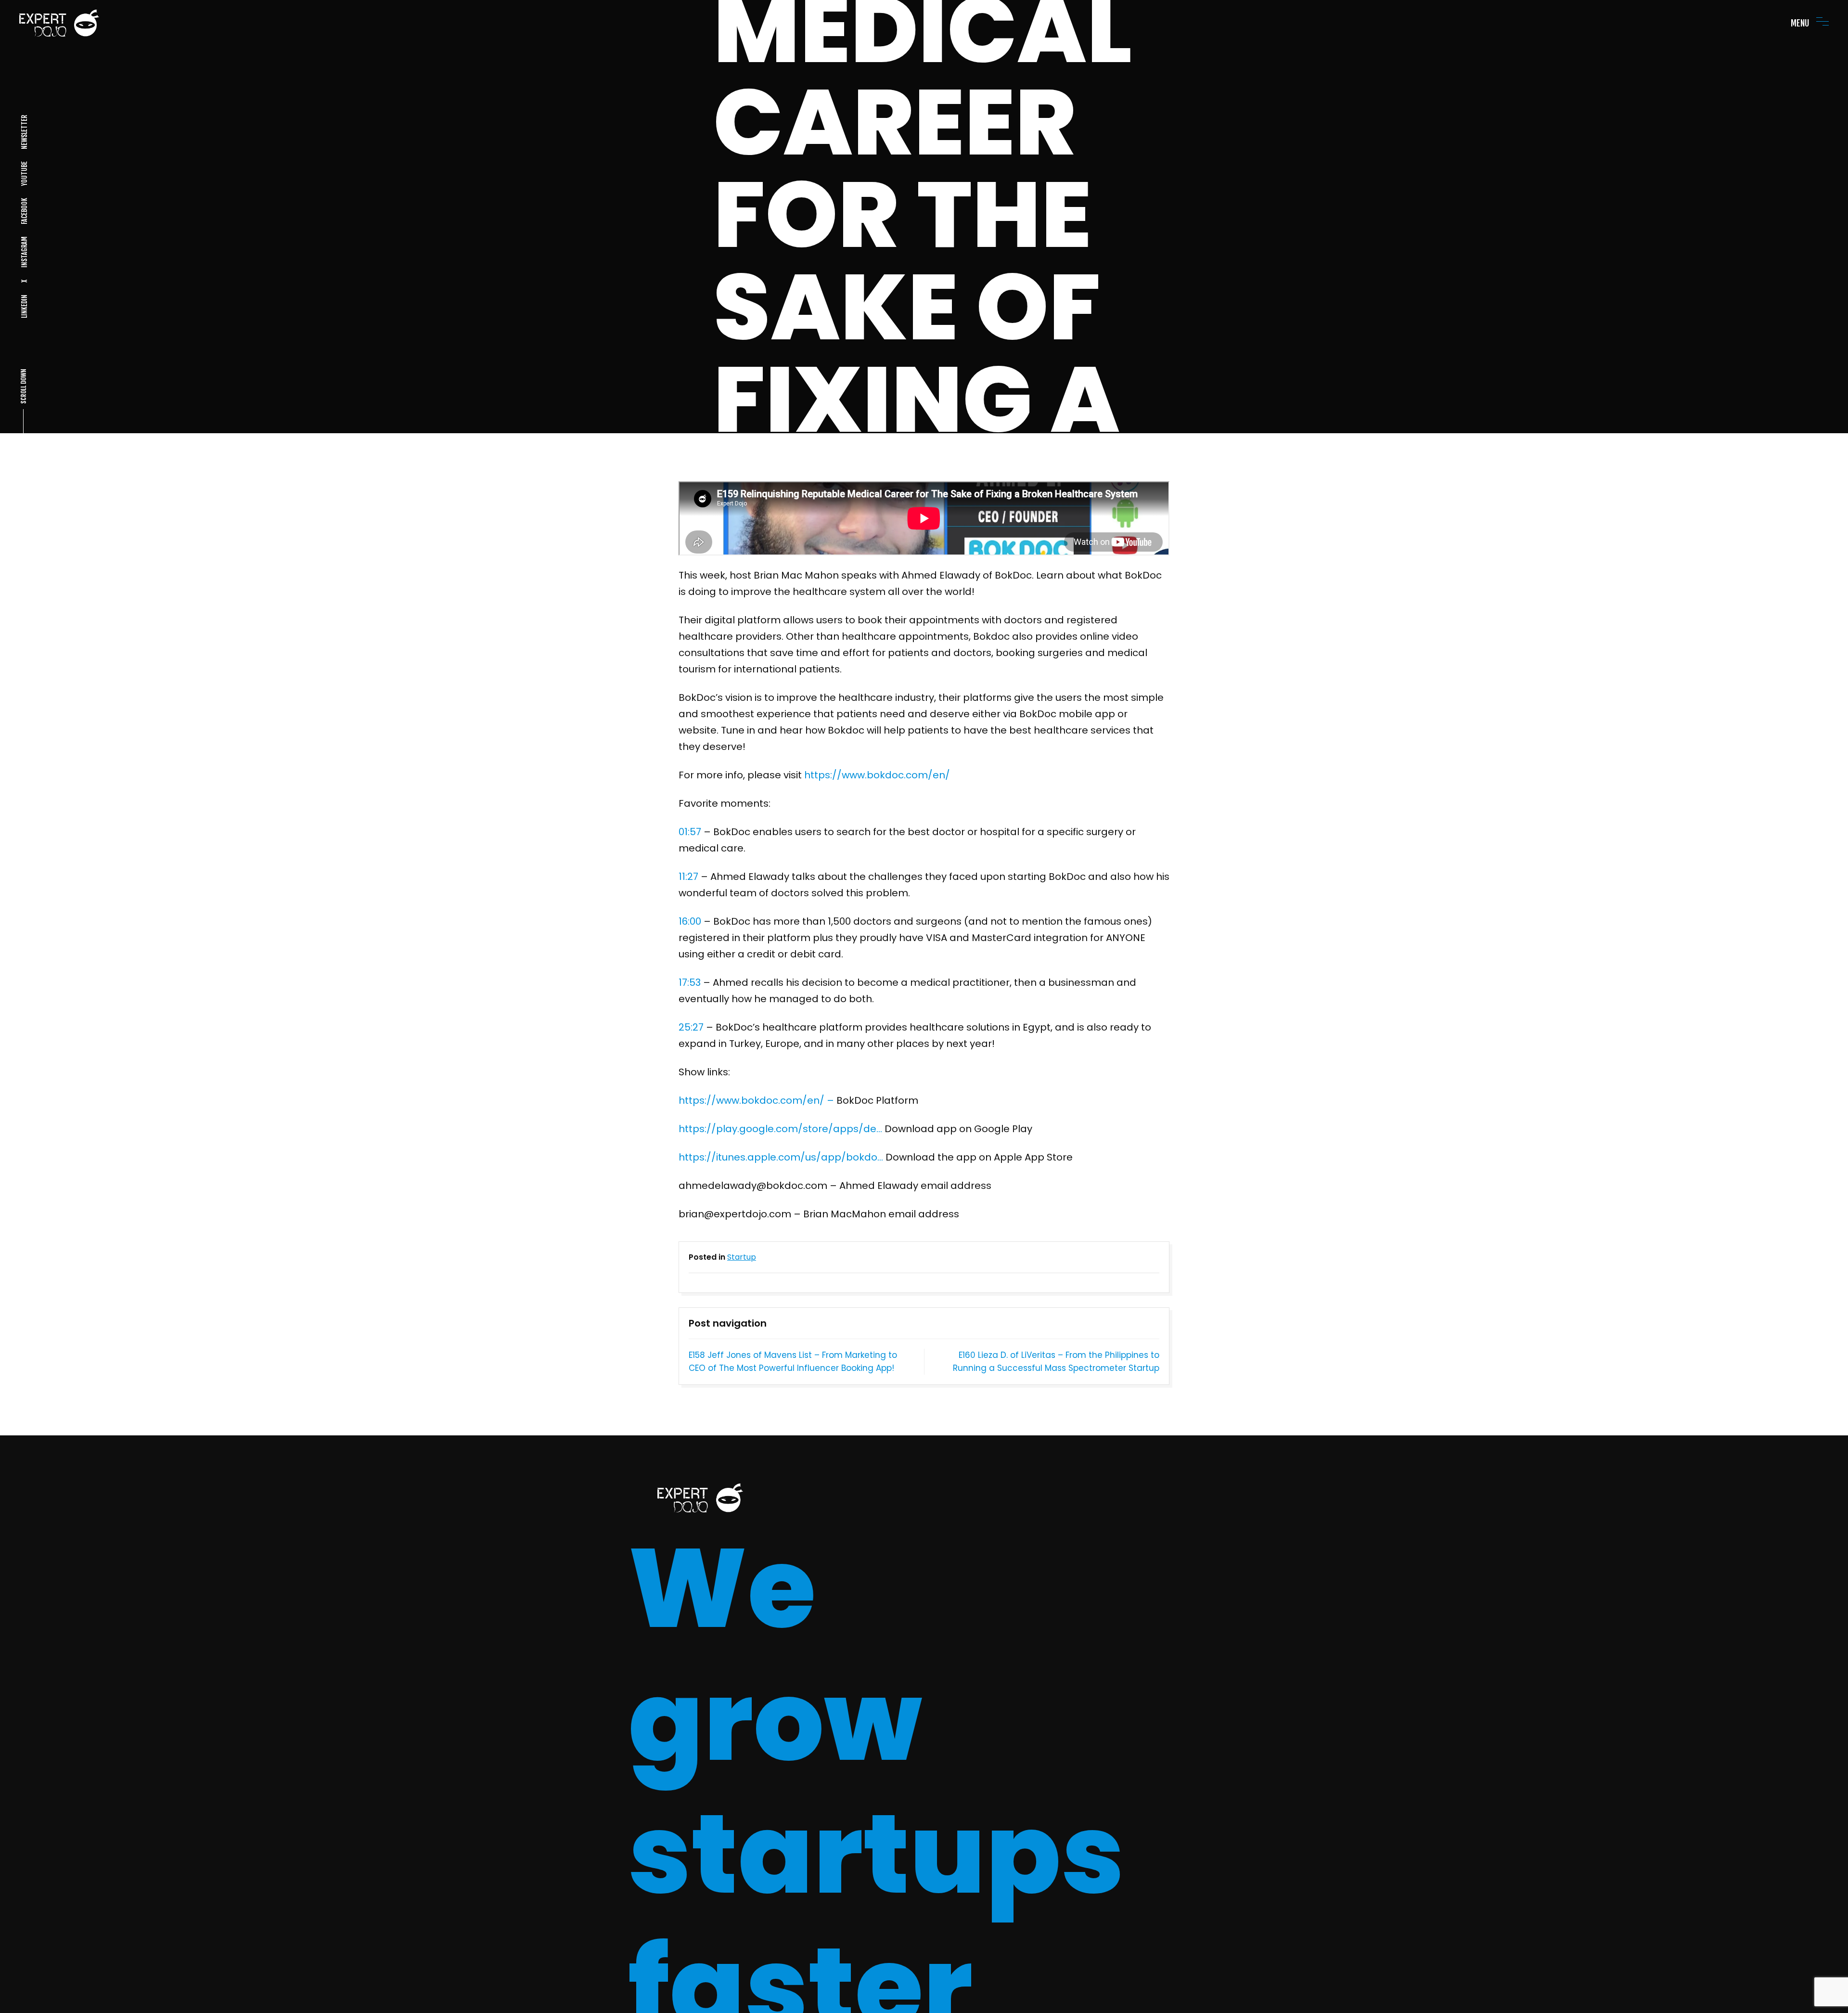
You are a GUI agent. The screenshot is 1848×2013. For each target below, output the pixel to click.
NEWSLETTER (24, 132)
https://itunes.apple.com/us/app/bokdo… (781, 1157)
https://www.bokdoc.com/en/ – (756, 1100)
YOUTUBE (24, 174)
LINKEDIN (24, 306)
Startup (742, 1257)
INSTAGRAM (24, 252)
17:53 (690, 982)
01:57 (690, 832)
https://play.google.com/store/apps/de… (780, 1129)
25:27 (691, 1027)
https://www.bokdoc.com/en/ (877, 775)
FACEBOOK (24, 211)
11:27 (688, 877)
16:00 (690, 921)
